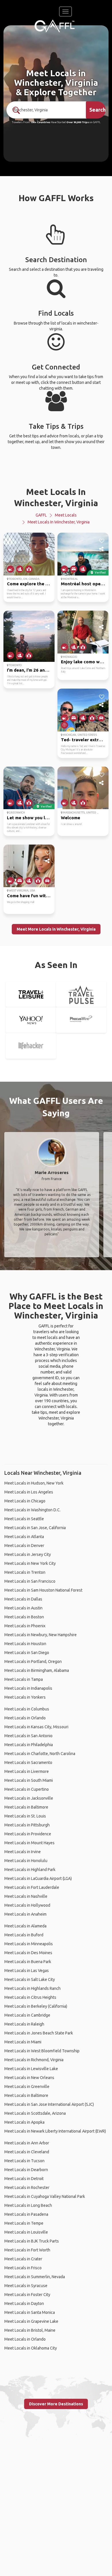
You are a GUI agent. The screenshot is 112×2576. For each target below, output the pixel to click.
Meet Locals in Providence (28, 1834)
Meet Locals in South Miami (29, 1780)
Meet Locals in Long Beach (28, 2205)
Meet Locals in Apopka (24, 2122)
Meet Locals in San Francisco (30, 1581)
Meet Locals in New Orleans (29, 2078)
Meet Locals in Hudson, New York (34, 1483)
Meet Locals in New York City (30, 1563)
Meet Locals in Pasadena (26, 2214)
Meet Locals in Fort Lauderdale (32, 1887)
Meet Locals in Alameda (25, 1926)
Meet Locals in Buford (24, 1935)
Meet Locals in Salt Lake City (30, 1979)
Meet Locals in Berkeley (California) (36, 2006)
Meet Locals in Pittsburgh (27, 1825)
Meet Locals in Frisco (23, 2268)
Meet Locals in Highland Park (30, 1870)
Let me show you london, (33, 818)
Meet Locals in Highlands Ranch (32, 1988)
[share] (48, 549)
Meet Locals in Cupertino (27, 1789)
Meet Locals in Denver (24, 1546)
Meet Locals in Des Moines (28, 1953)
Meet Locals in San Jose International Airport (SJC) (49, 2104)
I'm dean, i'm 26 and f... (30, 670)
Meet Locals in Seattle (24, 1519)
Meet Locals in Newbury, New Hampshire (40, 1635)
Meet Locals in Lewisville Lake (31, 2069)
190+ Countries (40, 122)
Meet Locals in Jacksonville (29, 1798)
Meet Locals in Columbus (27, 1709)
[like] (48, 541)
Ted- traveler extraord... (86, 740)
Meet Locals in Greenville (27, 2087)
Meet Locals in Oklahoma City (31, 2348)
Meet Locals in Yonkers (25, 1697)
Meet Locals (66, 515)
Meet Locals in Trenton (25, 1572)
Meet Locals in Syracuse (26, 2286)
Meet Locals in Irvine (23, 1852)
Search (97, 110)
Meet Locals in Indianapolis (28, 1688)
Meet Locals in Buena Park (28, 1962)
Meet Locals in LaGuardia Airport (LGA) (38, 1878)
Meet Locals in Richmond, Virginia (34, 2060)
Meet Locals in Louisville (26, 2232)
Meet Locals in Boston (24, 1617)
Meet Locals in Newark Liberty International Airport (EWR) (55, 2131)
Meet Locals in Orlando (25, 1718)
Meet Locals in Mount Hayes (29, 1843)
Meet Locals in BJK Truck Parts (32, 2241)
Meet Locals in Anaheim (25, 1914)
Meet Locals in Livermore (27, 1771)
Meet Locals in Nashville (26, 1896)
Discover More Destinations (56, 2404)
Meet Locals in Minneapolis (29, 1944)
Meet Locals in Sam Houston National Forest (43, 1590)
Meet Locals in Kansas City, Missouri (36, 1727)
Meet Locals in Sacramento (28, 1763)
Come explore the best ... (33, 584)
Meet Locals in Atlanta (24, 1537)
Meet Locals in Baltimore (26, 1807)
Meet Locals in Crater (23, 2259)
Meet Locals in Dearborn (26, 2170)
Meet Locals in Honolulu (26, 1861)
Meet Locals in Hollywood (27, 1905)
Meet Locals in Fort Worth (27, 2250)
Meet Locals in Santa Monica (30, 2312)
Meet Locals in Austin (23, 1608)
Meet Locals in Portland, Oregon (33, 1662)
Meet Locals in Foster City (27, 2295)
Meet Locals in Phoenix (25, 1626)
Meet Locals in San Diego (27, 1653)
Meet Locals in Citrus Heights (30, 1997)
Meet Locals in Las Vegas (27, 1971)
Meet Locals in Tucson (24, 2161)
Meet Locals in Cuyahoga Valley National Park (45, 2196)
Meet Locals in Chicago (25, 1501)
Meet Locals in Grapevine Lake (31, 2321)
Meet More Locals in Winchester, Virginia (56, 929)
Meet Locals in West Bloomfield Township (42, 2051)
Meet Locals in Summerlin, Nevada (35, 2277)
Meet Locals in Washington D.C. (32, 1510)
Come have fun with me (31, 896)
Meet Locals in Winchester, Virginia (59, 522)
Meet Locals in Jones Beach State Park (39, 2033)
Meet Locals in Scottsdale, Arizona (35, 2113)
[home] (55, 26)
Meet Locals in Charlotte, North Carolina (40, 1754)
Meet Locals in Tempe (24, 2223)
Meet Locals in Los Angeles (29, 1492)
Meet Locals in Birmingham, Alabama (37, 1670)
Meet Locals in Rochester (27, 2188)
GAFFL (41, 515)
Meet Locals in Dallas (23, 1599)
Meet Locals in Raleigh (24, 2024)
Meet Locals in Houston (25, 1644)
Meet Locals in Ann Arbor (27, 2143)
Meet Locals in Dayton (24, 2303)
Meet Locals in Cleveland (27, 2152)
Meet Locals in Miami (23, 2042)
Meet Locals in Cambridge (27, 2015)
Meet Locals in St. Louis (25, 1816)
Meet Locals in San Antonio (28, 1736)
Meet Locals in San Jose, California (35, 1528)
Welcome (71, 818)
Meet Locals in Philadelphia (29, 1745)
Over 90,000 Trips (78, 122)
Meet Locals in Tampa (24, 1679)
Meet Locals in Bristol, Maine (30, 2330)
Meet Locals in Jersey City (28, 1554)
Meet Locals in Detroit (24, 2179)
